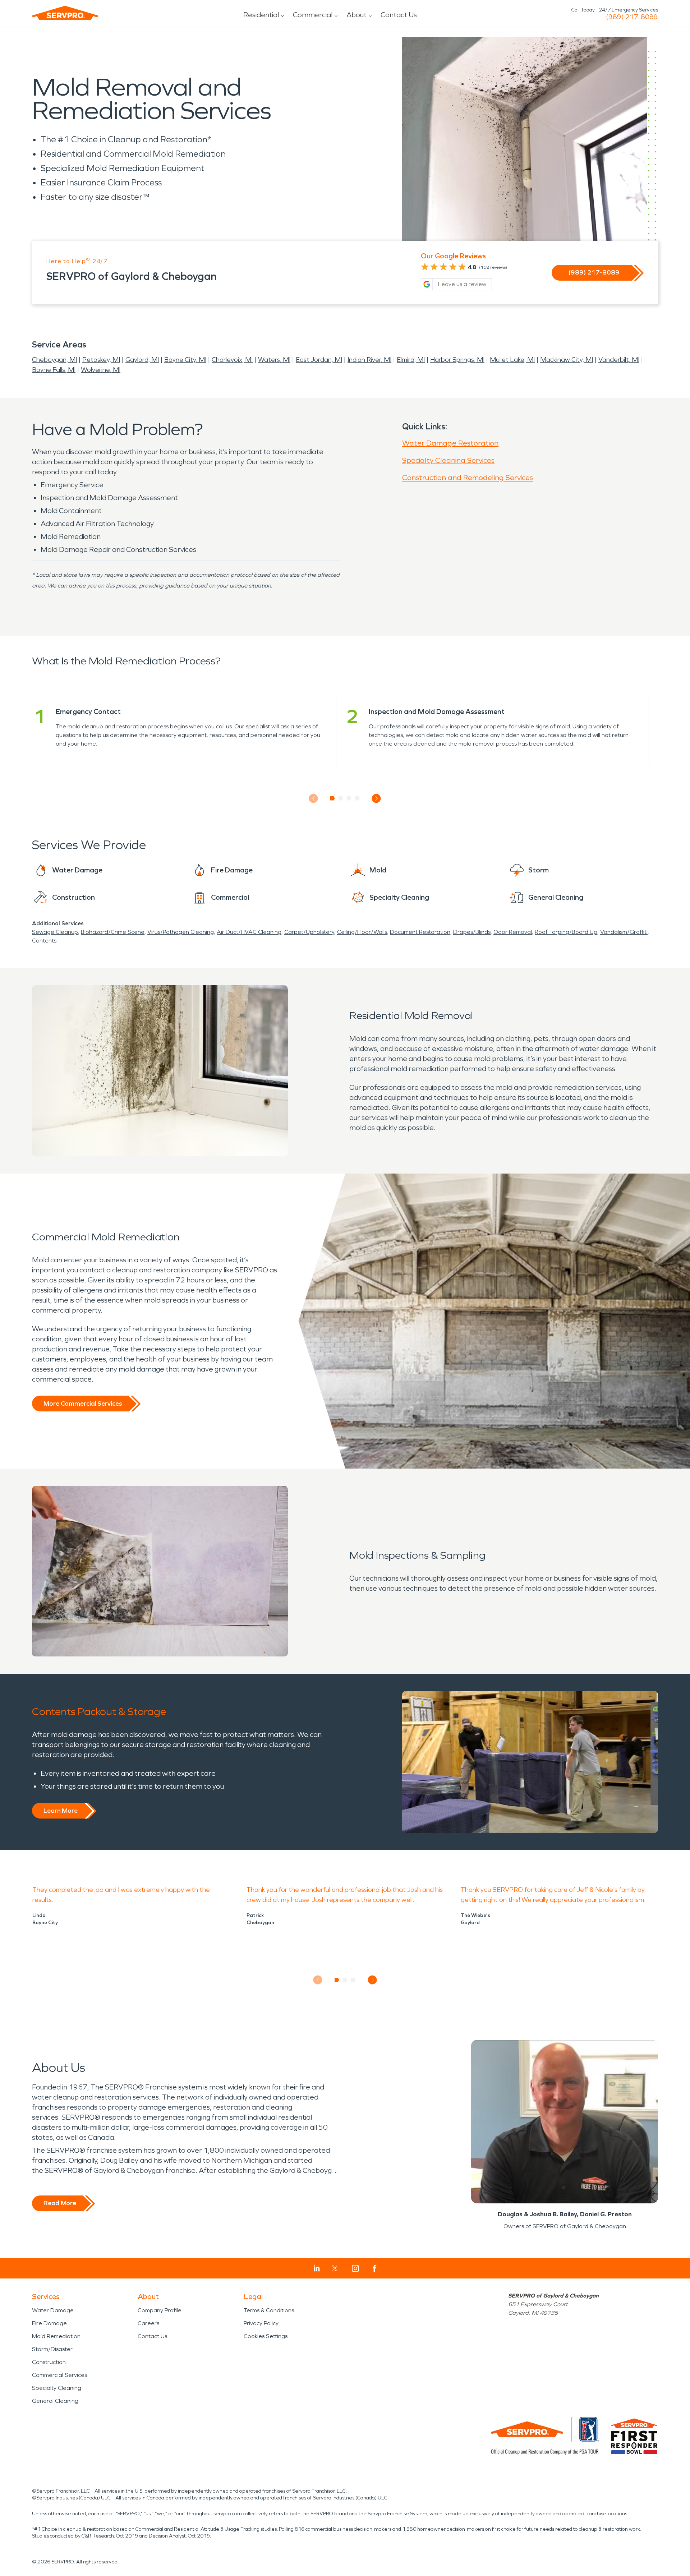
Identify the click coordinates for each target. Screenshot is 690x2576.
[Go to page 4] (357, 798)
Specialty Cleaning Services (448, 460)
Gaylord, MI (142, 360)
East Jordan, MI (319, 360)
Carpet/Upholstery (309, 932)
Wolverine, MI (101, 370)
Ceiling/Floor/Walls (362, 932)
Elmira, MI (411, 360)
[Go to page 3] (349, 798)
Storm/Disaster (52, 2349)
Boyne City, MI (185, 360)
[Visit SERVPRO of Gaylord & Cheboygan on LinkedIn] (317, 2268)
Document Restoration (420, 932)
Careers (148, 2323)
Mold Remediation (56, 2336)
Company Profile (160, 2310)
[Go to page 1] (333, 798)
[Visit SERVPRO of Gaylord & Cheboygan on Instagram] (355, 2268)
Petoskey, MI (101, 360)
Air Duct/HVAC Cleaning (249, 932)
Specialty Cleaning (57, 2388)
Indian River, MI (369, 360)
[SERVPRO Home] (65, 13)
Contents (44, 941)
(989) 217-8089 (632, 17)
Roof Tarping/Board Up (566, 932)
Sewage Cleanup (55, 932)
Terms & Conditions (269, 2310)
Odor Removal (513, 932)
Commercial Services (59, 2375)
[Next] (376, 799)
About (356, 15)
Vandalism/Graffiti (624, 932)
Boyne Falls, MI (54, 370)
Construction (49, 2362)
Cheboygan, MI (54, 360)
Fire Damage (49, 2323)
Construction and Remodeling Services (468, 478)
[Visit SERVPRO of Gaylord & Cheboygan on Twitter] (335, 2268)
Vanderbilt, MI (619, 360)
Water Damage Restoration (450, 443)
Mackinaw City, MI (567, 360)
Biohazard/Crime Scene (113, 932)
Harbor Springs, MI (457, 360)
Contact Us (399, 15)
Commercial (313, 15)
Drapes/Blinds (472, 932)
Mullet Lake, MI (512, 360)
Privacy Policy (261, 2323)
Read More (60, 2203)
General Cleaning (55, 2401)
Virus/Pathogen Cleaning (181, 932)
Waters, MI (274, 360)
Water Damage (53, 2310)
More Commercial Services (83, 1404)
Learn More (61, 1811)
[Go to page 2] (341, 798)
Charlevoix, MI (232, 360)
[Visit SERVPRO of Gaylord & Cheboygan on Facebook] (375, 2269)
